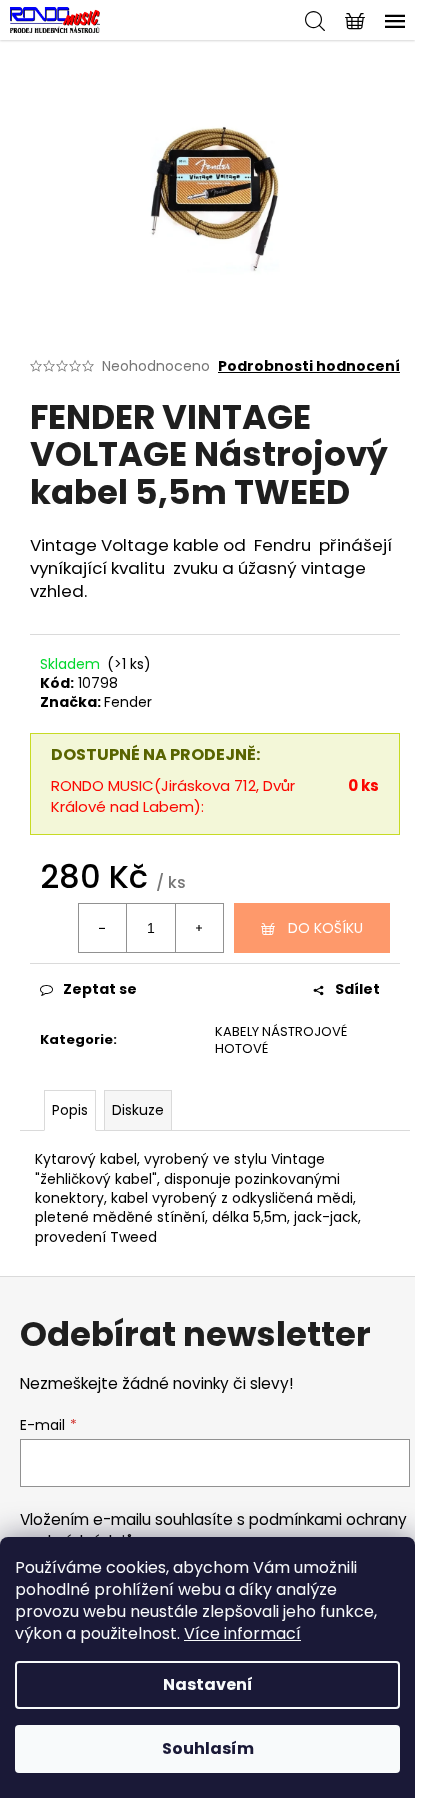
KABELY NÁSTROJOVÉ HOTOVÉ (281, 1040)
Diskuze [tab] (138, 1110)
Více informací (242, 1633)
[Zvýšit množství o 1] (199, 928)
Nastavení (208, 1684)
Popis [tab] (70, 1110)
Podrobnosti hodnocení (309, 366)
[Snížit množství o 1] (103, 928)
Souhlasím (208, 1748)
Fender (128, 702)
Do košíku (325, 928)
